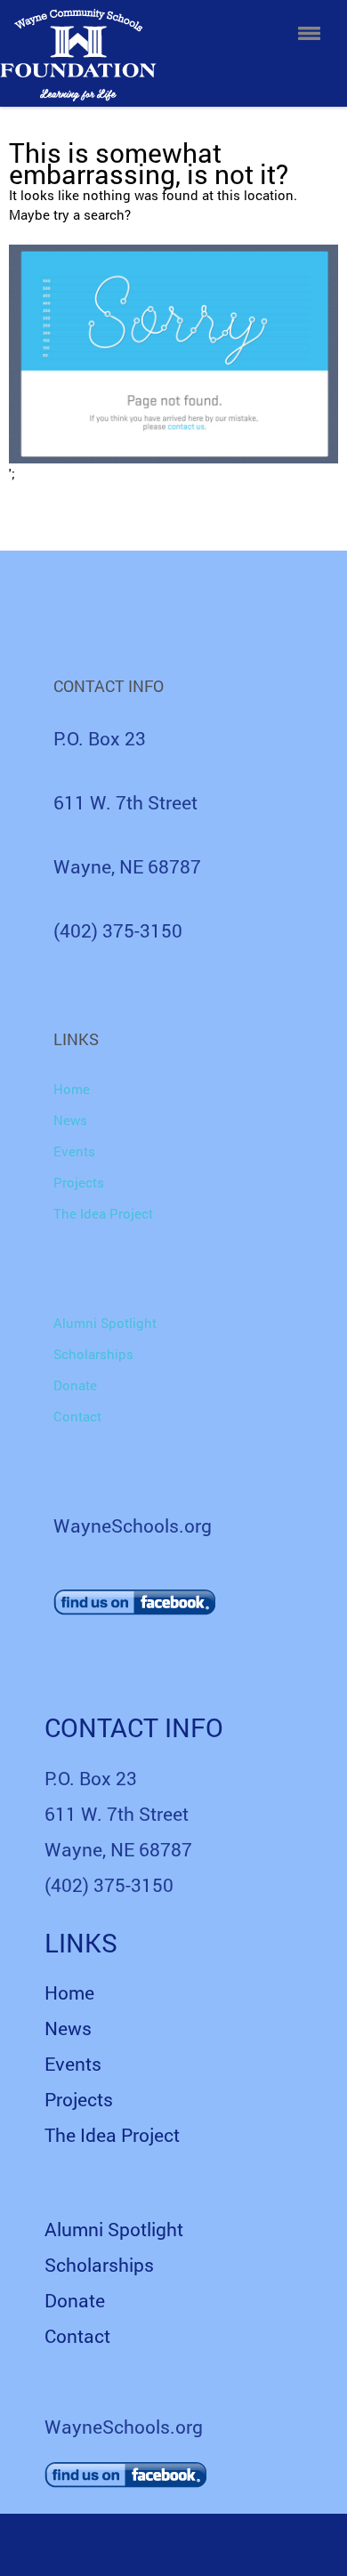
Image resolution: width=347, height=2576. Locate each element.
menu (309, 33)
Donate (75, 1385)
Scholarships (93, 1354)
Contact (77, 1416)
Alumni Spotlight (105, 1323)
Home (72, 1089)
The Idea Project (103, 1213)
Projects (79, 1182)
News (70, 1120)
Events (74, 1151)
